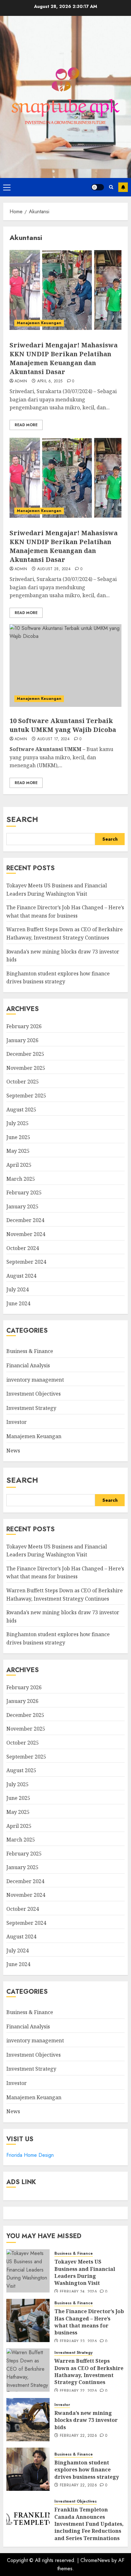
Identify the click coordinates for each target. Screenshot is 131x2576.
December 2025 (25, 1054)
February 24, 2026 (78, 2292)
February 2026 (24, 1026)
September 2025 (26, 1096)
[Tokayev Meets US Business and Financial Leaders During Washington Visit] (28, 2271)
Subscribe (123, 187)
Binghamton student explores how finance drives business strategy (58, 978)
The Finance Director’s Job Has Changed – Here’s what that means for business (65, 1573)
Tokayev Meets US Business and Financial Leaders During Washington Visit (85, 2272)
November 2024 (26, 1234)
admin (21, 381)
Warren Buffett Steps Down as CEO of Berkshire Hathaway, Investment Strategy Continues (89, 2371)
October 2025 (23, 1082)
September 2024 (26, 1262)
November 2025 (26, 1068)
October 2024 (23, 1248)
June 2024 (18, 1303)
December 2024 (25, 1220)
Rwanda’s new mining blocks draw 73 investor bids (86, 2420)
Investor (17, 1422)
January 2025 (22, 1206)
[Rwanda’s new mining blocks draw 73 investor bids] (28, 2420)
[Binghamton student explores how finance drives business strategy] (28, 2469)
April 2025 (19, 1165)
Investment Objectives (34, 1394)
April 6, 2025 (50, 381)
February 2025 (24, 1192)
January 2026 (22, 1040)
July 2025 (17, 1123)
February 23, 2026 (78, 2341)
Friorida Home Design (30, 2155)
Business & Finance (30, 1351)
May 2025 (18, 1151)
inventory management (35, 1380)
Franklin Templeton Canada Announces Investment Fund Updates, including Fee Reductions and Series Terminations (89, 2524)
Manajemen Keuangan (39, 323)
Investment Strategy (31, 1408)
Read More (26, 425)
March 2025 (21, 1179)
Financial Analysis (28, 1365)
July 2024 (17, 1289)
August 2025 (21, 1110)
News (13, 1451)
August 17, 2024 (53, 739)
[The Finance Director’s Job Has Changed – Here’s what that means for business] (28, 2320)
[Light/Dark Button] (98, 187)
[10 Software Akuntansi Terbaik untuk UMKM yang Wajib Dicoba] (65, 666)
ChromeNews (95, 2560)
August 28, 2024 (54, 569)
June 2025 (18, 1137)
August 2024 (21, 1276)
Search (22, 819)
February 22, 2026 (78, 2391)
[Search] (111, 187)
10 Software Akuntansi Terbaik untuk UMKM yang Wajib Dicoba (63, 725)
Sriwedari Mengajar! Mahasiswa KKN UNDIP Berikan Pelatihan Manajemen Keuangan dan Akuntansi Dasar (64, 358)
